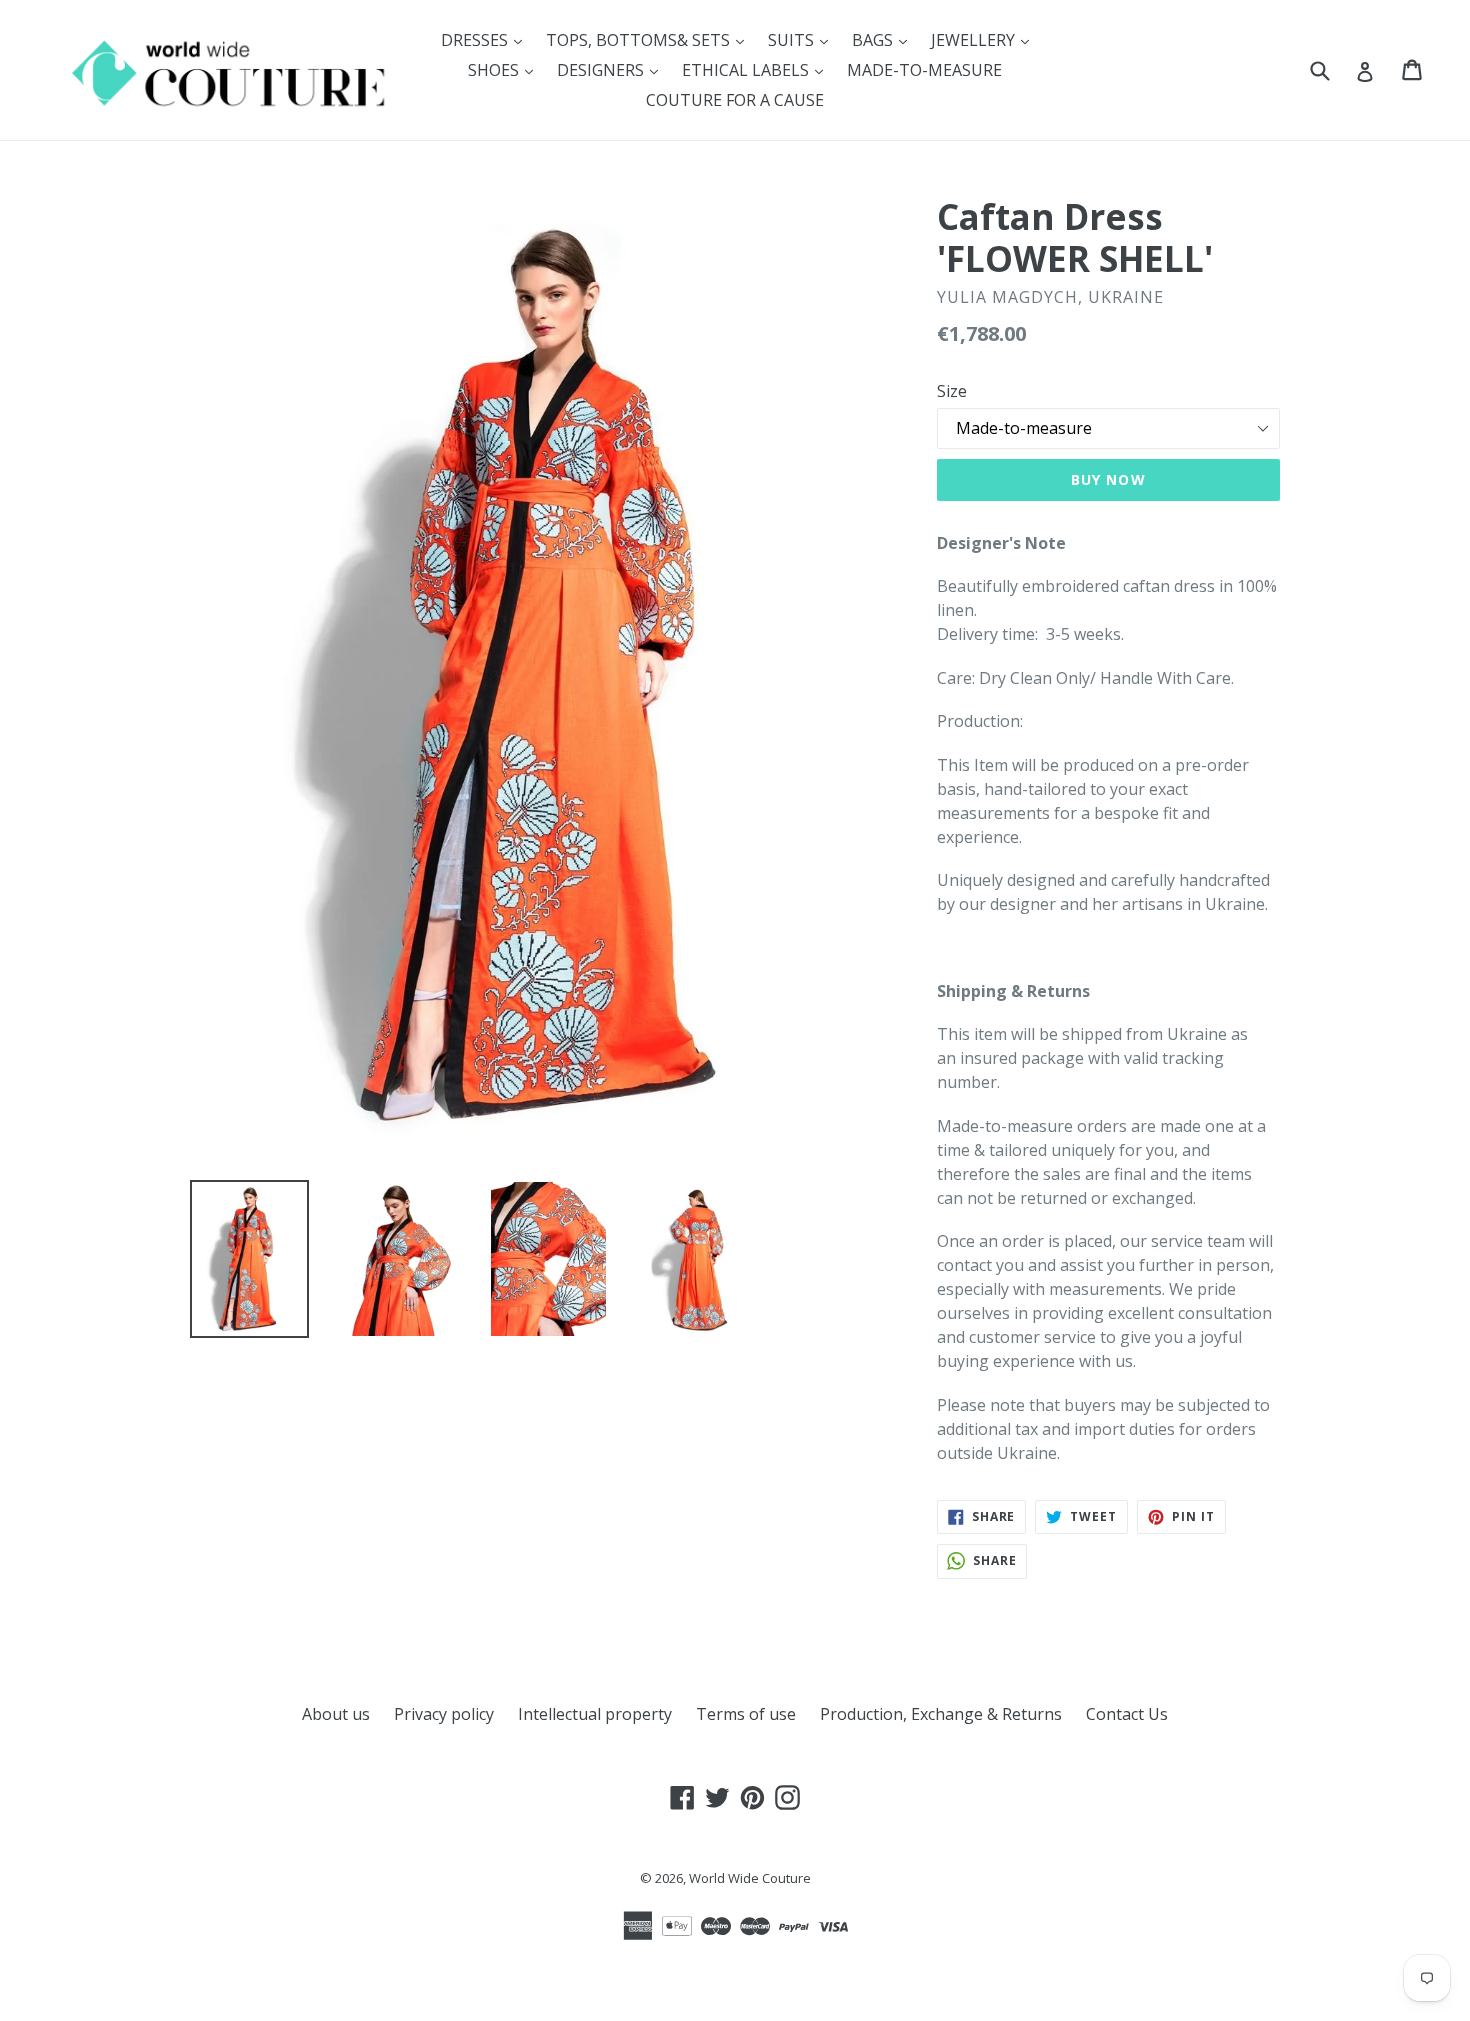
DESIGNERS (612, 69)
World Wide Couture (750, 1878)
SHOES (505, 69)
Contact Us (1127, 1714)
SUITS (803, 39)
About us (336, 1714)
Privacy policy (444, 1714)
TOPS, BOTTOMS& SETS (650, 39)
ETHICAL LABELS (757, 69)
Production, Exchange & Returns (941, 1714)
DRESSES (486, 39)
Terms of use (746, 1714)
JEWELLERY (985, 39)
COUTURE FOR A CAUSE (735, 100)
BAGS (884, 39)
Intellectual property (595, 1714)
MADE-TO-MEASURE (924, 70)
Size (952, 391)
